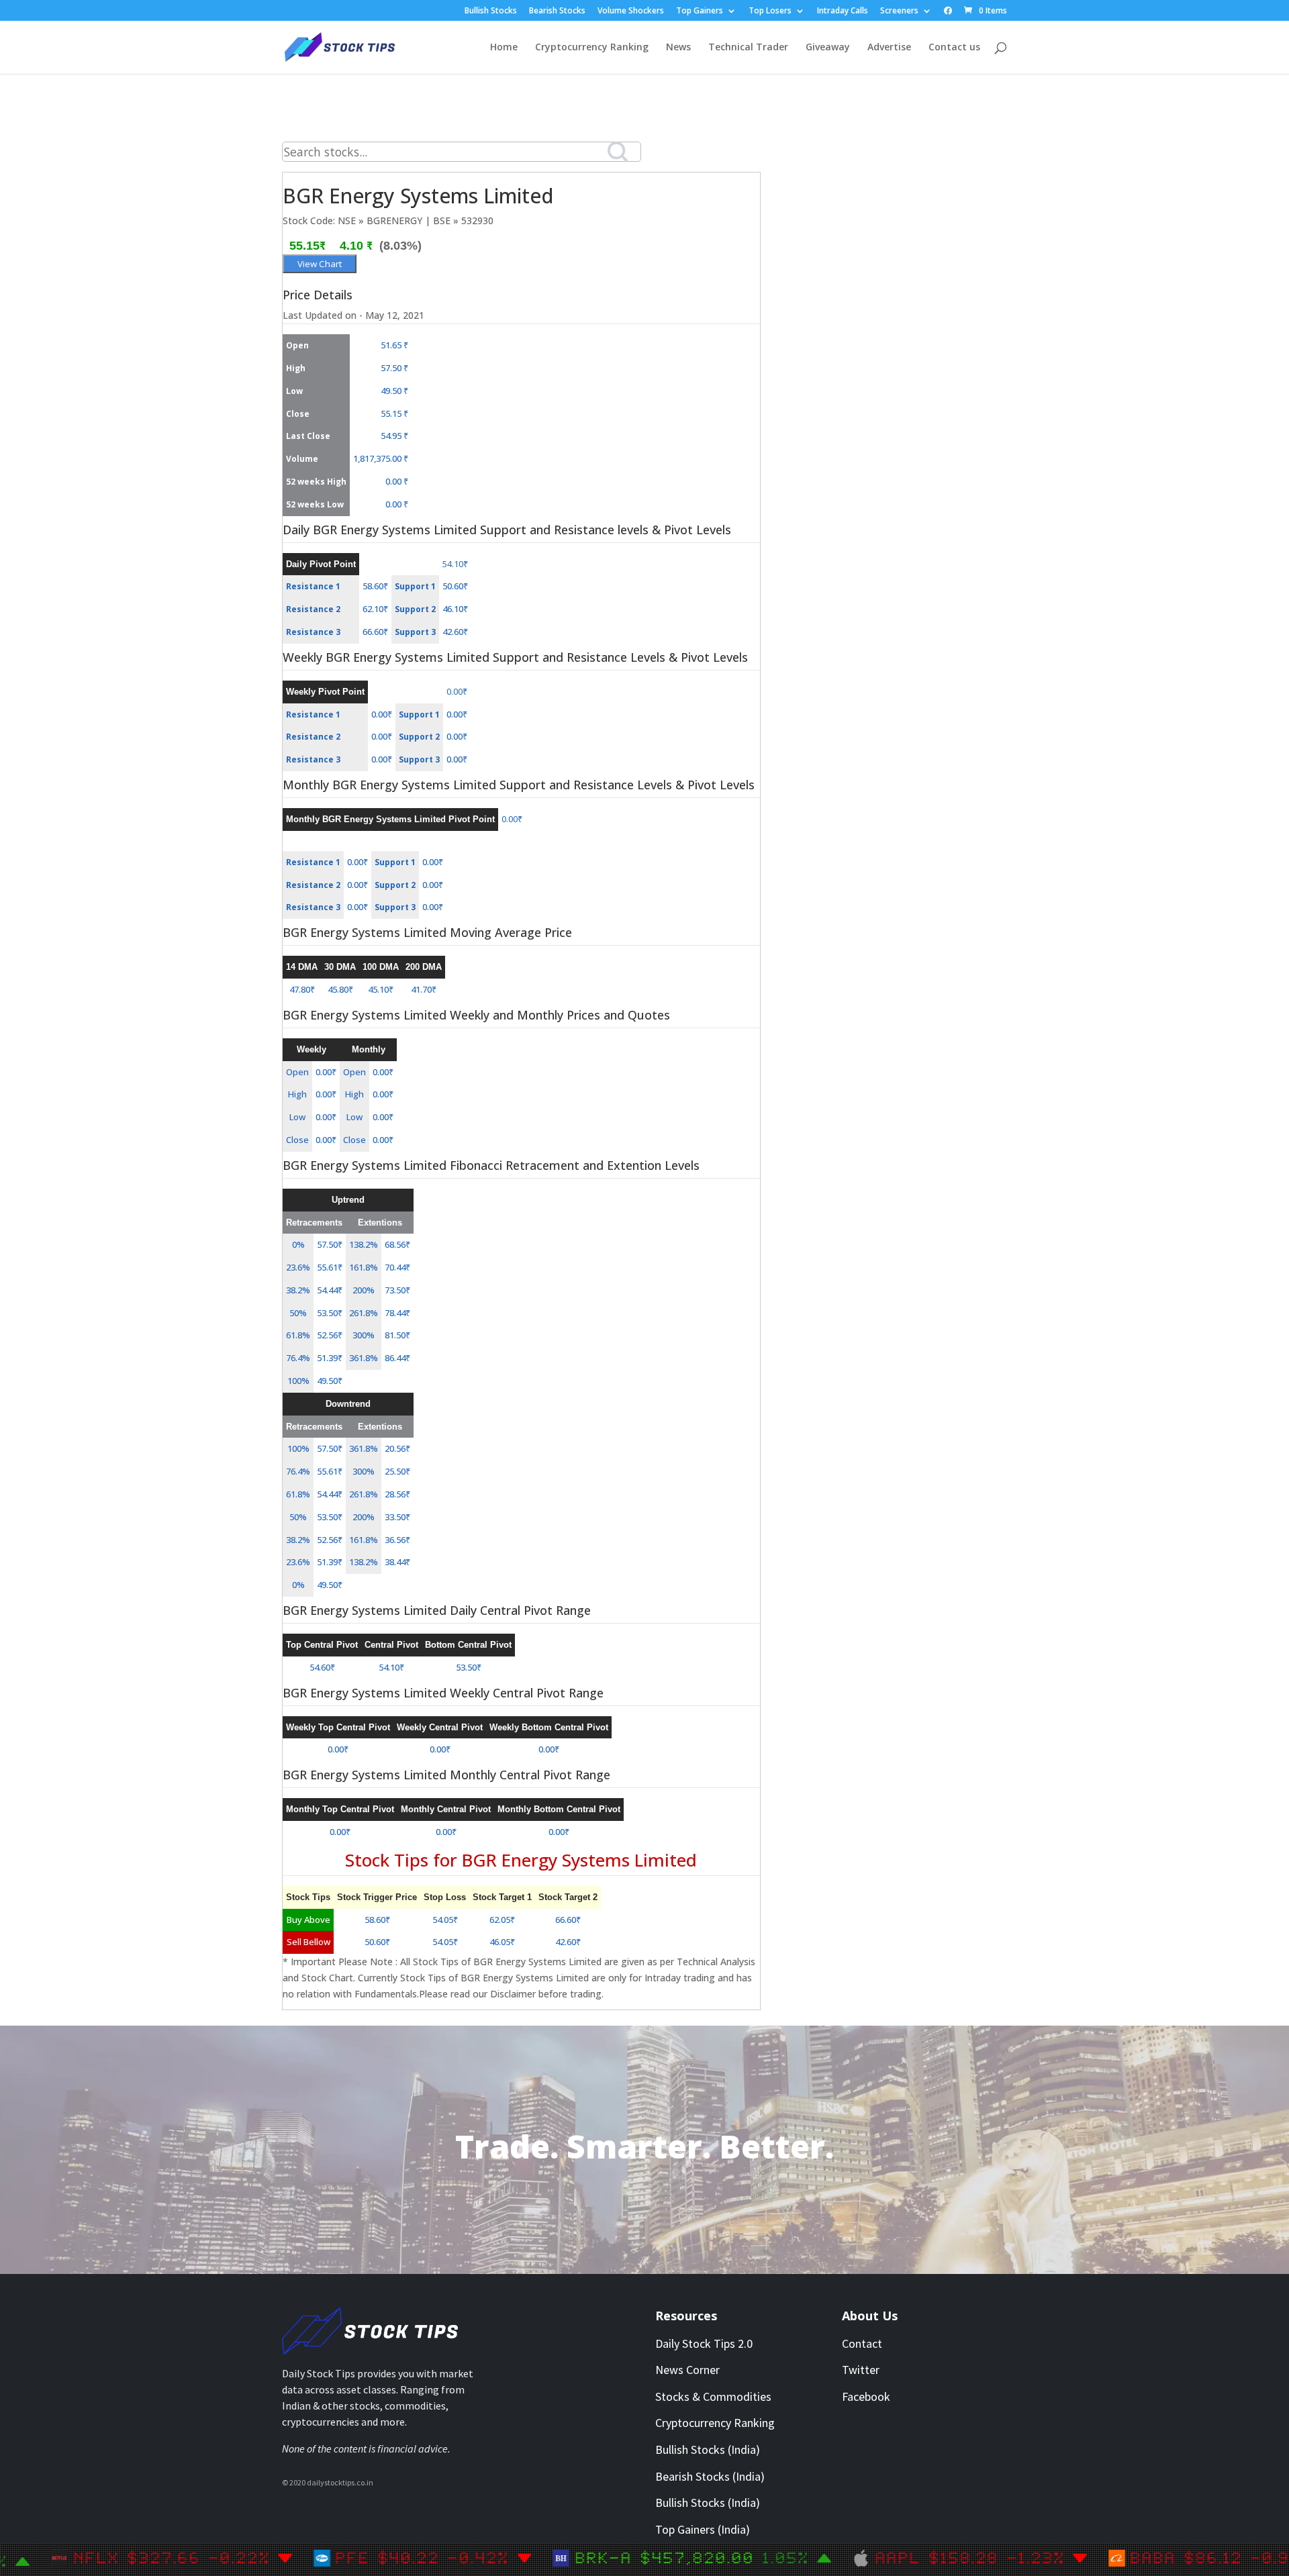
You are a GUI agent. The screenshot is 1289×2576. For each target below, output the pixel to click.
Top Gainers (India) (703, 2529)
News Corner (687, 2370)
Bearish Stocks (557, 11)
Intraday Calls (843, 11)
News (678, 48)
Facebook (866, 2396)
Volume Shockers (631, 11)
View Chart (320, 264)
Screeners (899, 11)
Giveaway (828, 48)
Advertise (889, 48)
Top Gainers (700, 11)
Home (504, 48)
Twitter (861, 2370)
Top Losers (770, 11)
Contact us (954, 48)
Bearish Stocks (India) (710, 2476)
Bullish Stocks (491, 11)
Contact (862, 2343)
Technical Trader (748, 48)
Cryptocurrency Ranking (592, 48)
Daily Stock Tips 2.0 (704, 2343)
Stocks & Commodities (713, 2396)
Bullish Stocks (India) (708, 2449)
